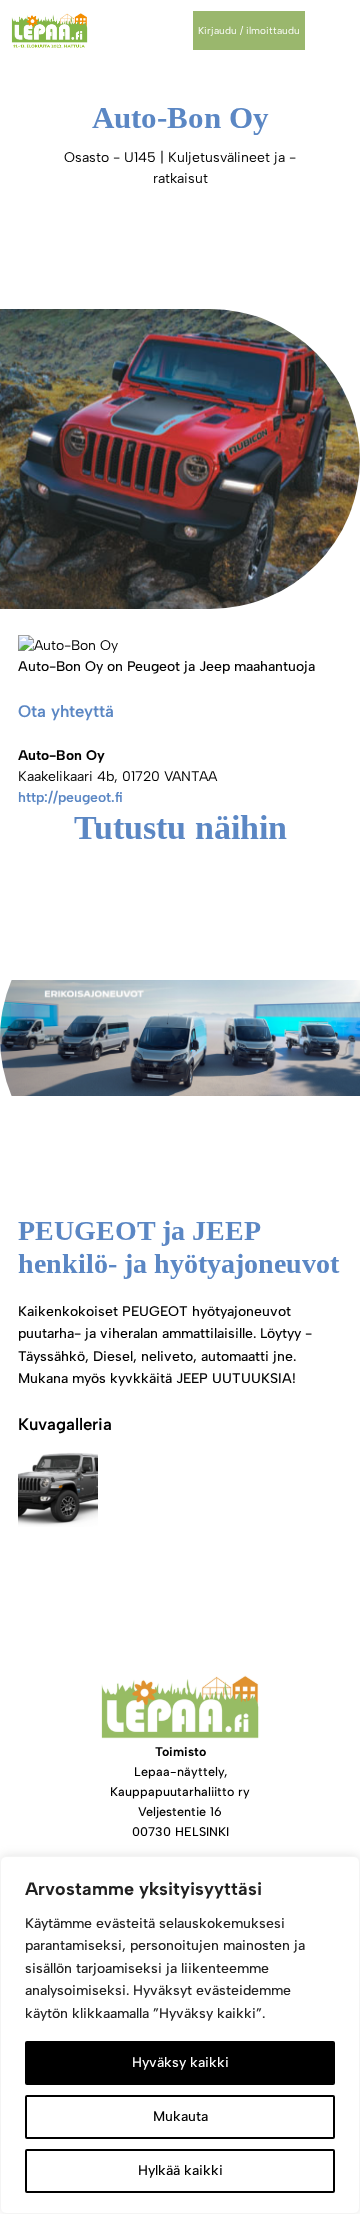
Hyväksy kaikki (180, 2062)
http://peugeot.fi (70, 797)
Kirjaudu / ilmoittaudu (249, 30)
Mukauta (180, 2116)
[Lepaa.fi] (49, 30)
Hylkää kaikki (180, 2170)
